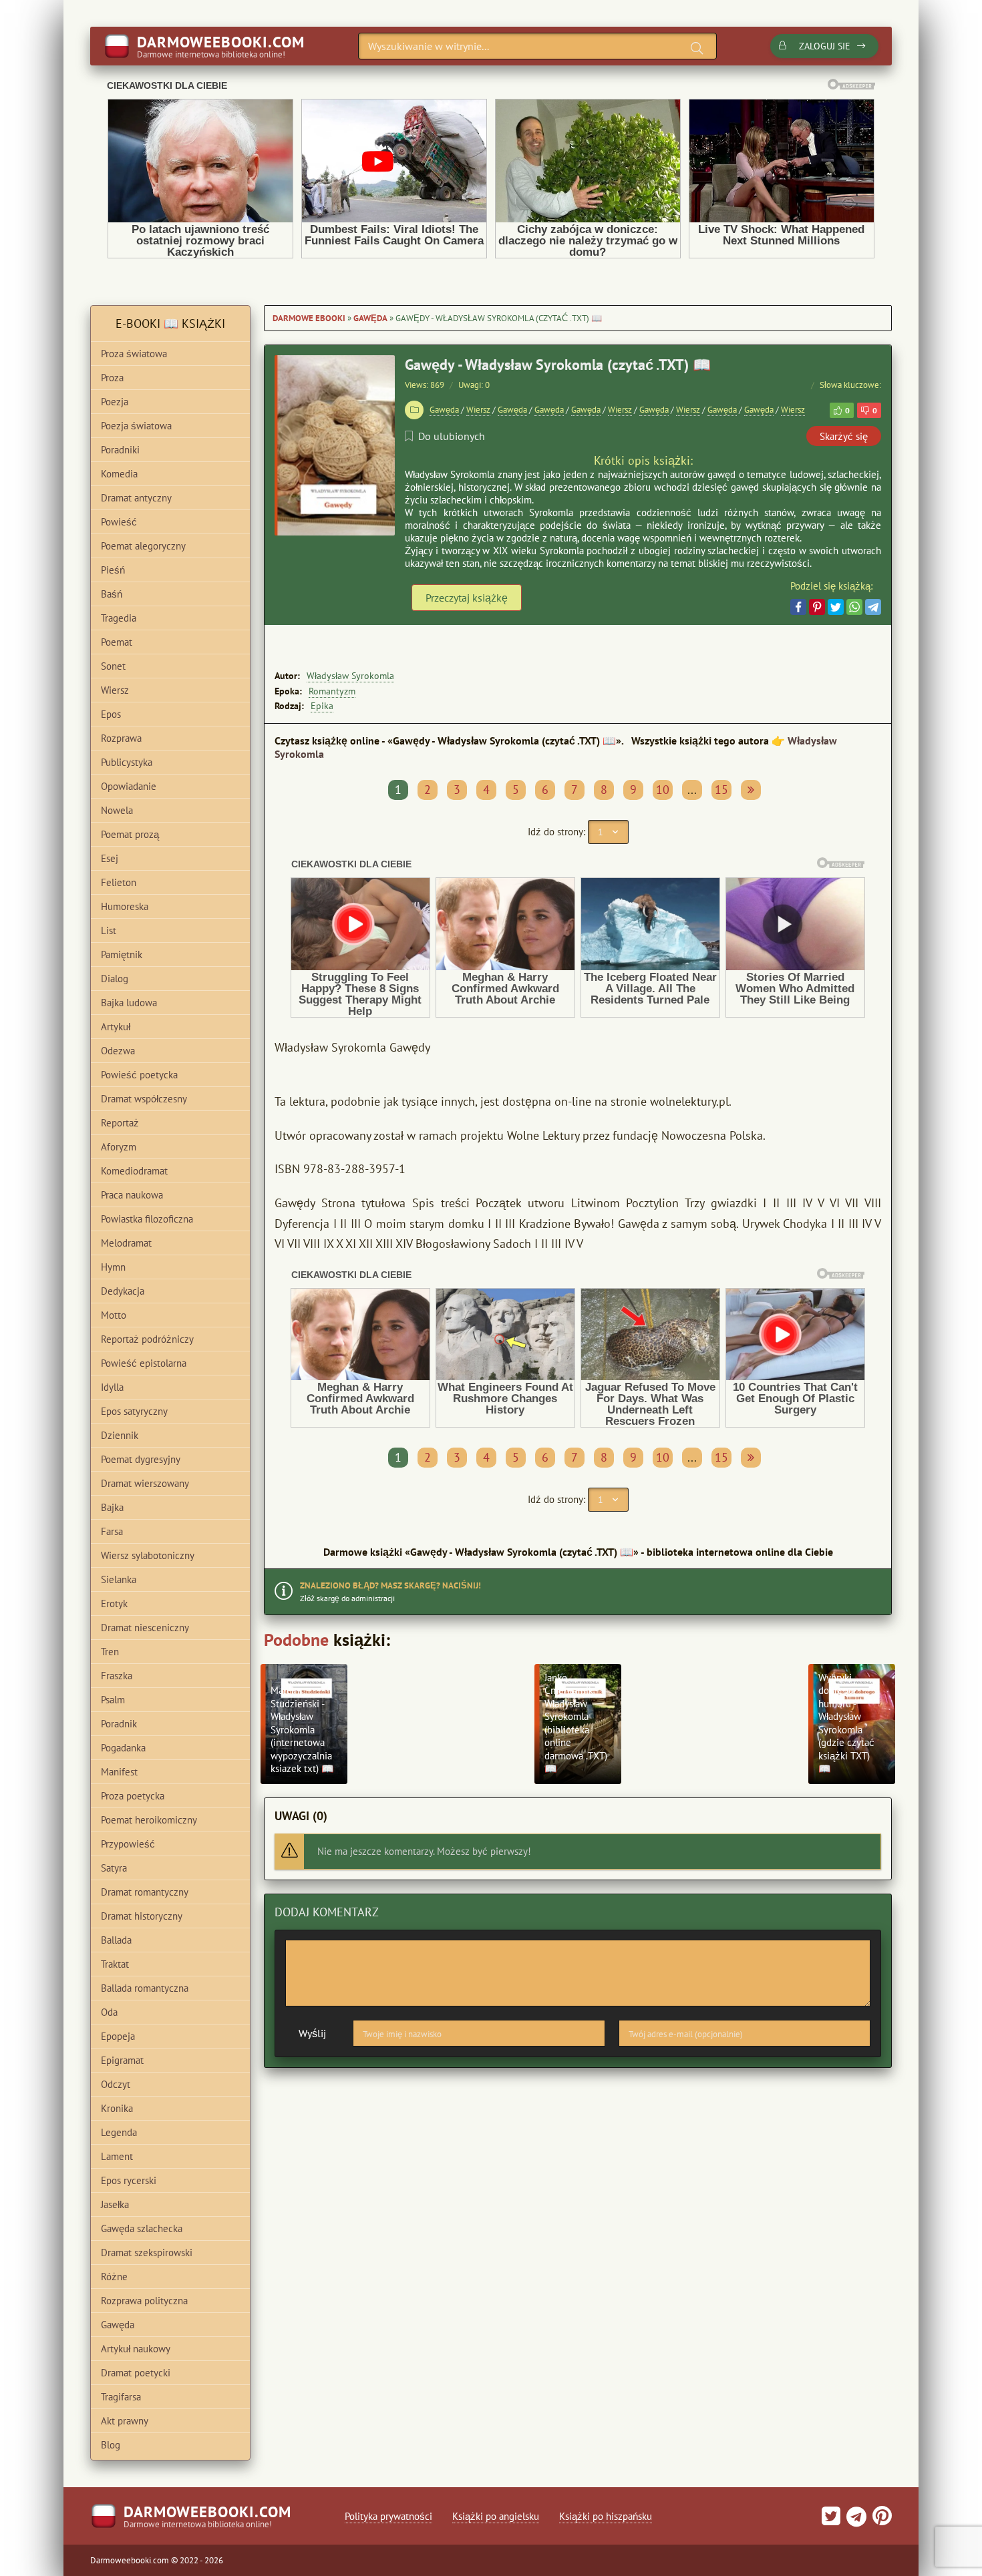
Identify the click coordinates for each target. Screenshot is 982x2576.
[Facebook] (798, 607)
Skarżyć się (844, 436)
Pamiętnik (122, 954)
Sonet (113, 666)
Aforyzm (119, 1147)
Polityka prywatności (388, 2516)
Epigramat (122, 2060)
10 (663, 790)
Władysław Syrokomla (350, 676)
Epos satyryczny (134, 1411)
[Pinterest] (817, 607)
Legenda (119, 2132)
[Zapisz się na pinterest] (880, 2520)
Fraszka (117, 1676)
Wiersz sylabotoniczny (148, 1555)
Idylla (112, 1387)
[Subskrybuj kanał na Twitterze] (831, 2520)
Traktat (115, 1964)
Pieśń (113, 570)
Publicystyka (127, 762)
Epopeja (118, 2036)
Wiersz (478, 410)
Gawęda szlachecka (142, 2228)
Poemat (117, 642)
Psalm (113, 1700)
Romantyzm (332, 691)
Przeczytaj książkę (467, 598)
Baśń (112, 594)
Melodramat (126, 1243)
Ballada (116, 1940)
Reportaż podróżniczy (147, 1339)
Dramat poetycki (136, 2373)
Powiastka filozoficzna (147, 1219)
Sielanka (119, 1579)
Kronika (117, 2108)
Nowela (117, 810)
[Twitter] (836, 607)
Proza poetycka (133, 1796)
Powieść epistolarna (144, 1363)
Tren (110, 1652)
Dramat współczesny (144, 1099)
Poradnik (119, 1724)
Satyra (114, 1868)
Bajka (112, 1507)
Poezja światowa (136, 426)
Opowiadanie (129, 786)
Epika (322, 706)
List (109, 930)
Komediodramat (134, 1171)
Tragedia (119, 618)
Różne (114, 2277)
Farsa (112, 1531)
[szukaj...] (697, 48)
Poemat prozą (130, 834)
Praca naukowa (132, 1195)
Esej (110, 858)
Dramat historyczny (142, 1916)
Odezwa (118, 1051)
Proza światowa (134, 354)
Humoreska (125, 906)
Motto (114, 1315)
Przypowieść (128, 1844)
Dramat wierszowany (145, 1483)
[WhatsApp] (854, 607)
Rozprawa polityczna (144, 2301)
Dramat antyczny (136, 498)
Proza (112, 378)
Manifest (119, 1772)
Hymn (113, 1267)
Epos (111, 714)
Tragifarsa (121, 2397)
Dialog (115, 979)
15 (721, 790)
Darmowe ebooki (309, 318)
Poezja (115, 402)
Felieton (119, 882)
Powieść (119, 522)
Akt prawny (125, 2421)
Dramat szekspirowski (147, 2252)
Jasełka (115, 2204)
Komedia (119, 474)
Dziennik (120, 1435)
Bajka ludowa (129, 1003)
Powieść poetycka (139, 1075)
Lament (117, 2156)
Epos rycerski (129, 2180)
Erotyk (114, 1603)
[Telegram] (873, 607)
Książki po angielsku (496, 2516)
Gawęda (370, 318)
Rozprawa (121, 738)
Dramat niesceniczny (145, 1628)
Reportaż (120, 1123)
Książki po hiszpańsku (606, 2516)
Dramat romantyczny (145, 1892)
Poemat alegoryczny (143, 546)
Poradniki (120, 450)
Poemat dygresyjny (141, 1459)
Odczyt (116, 2084)
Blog (111, 2445)
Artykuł (116, 1027)
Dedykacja (123, 1291)
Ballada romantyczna (145, 1988)
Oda (109, 2012)
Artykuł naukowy (136, 2349)
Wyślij (312, 2033)
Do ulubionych (452, 436)
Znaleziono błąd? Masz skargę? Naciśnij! (390, 1585)
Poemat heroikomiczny (149, 1820)
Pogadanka (123, 1748)
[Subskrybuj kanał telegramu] (855, 2520)
